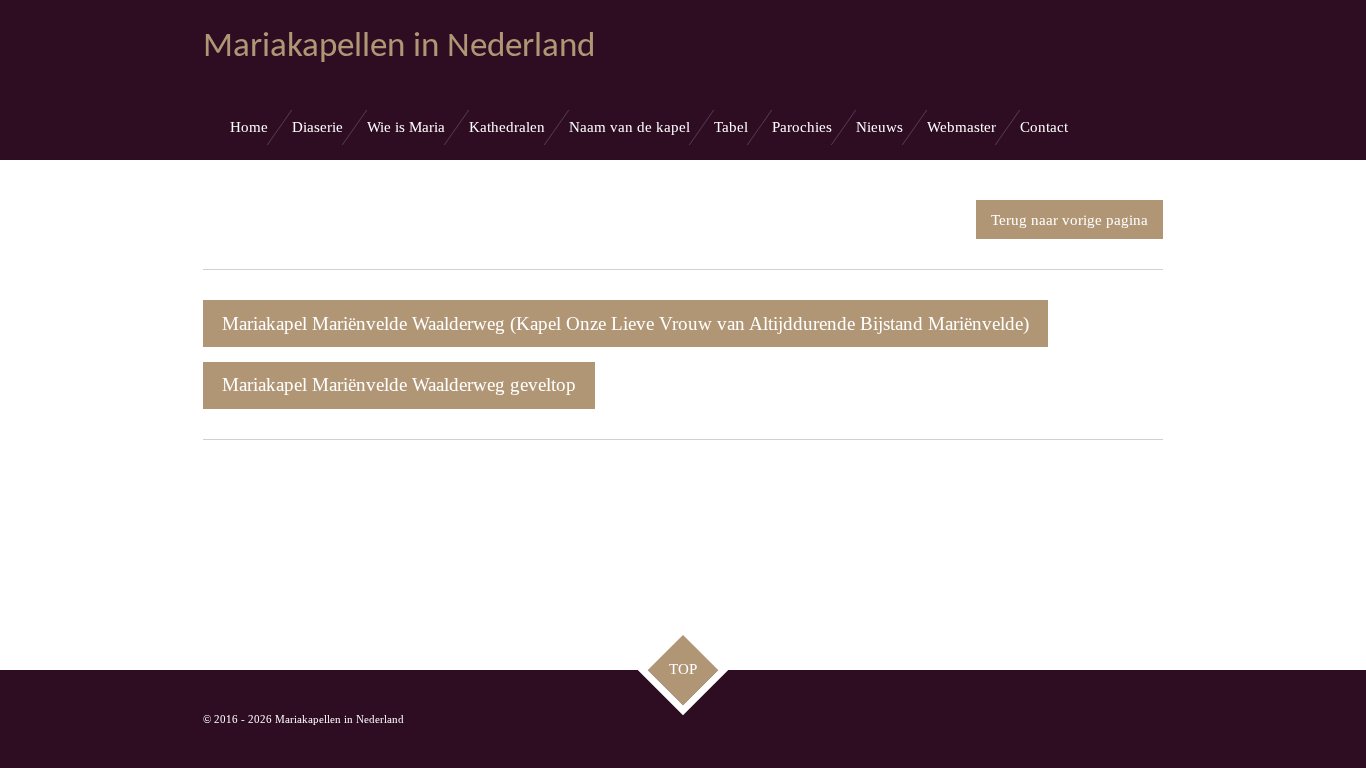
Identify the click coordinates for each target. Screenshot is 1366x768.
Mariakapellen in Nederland (399, 47)
